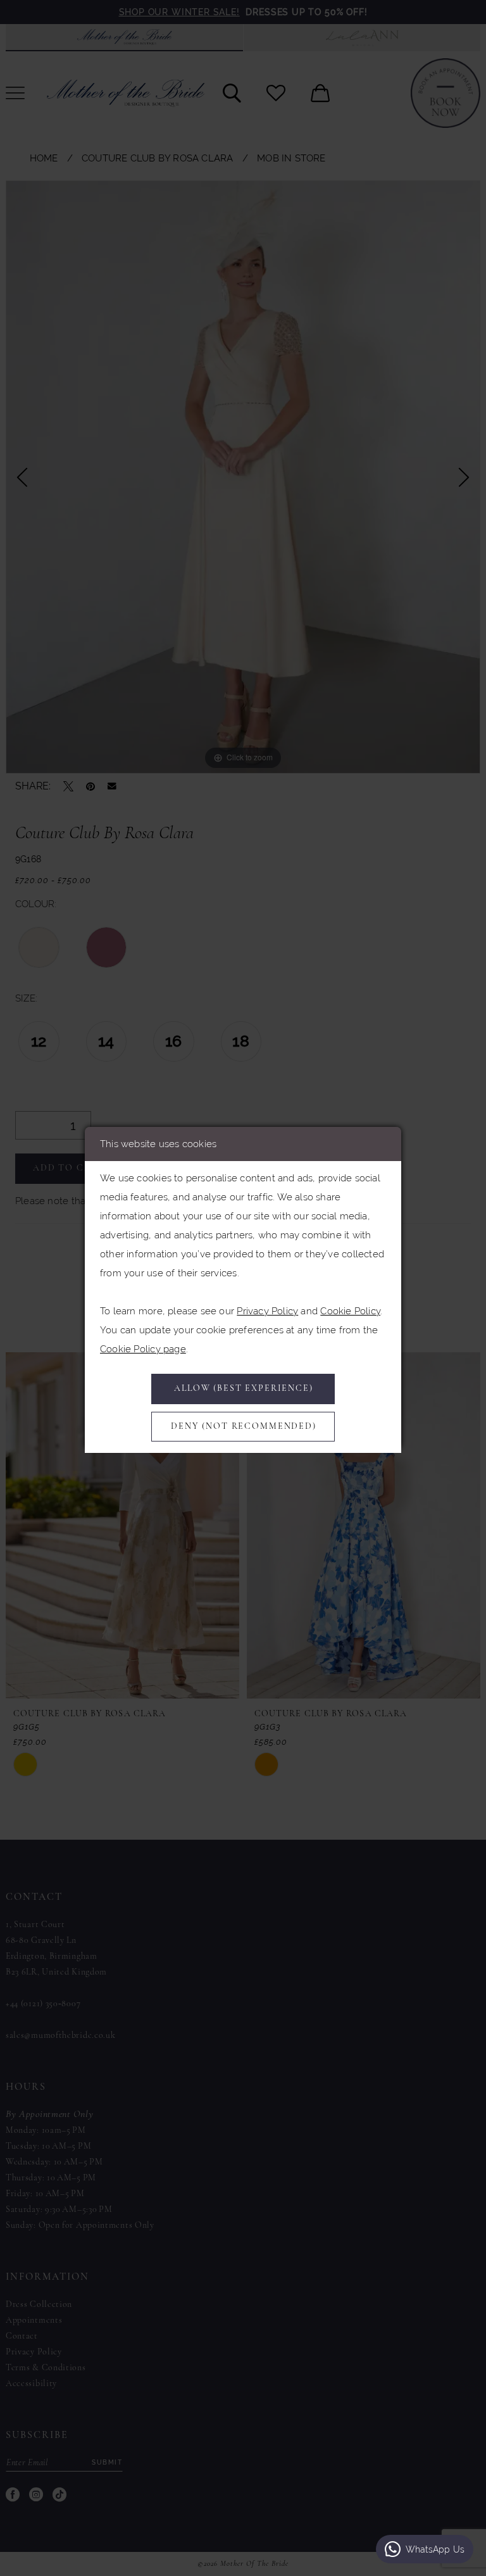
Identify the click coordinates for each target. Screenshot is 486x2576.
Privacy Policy (267, 1311)
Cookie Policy (350, 1311)
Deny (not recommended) (244, 1427)
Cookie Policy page (143, 1349)
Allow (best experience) (244, 1389)
